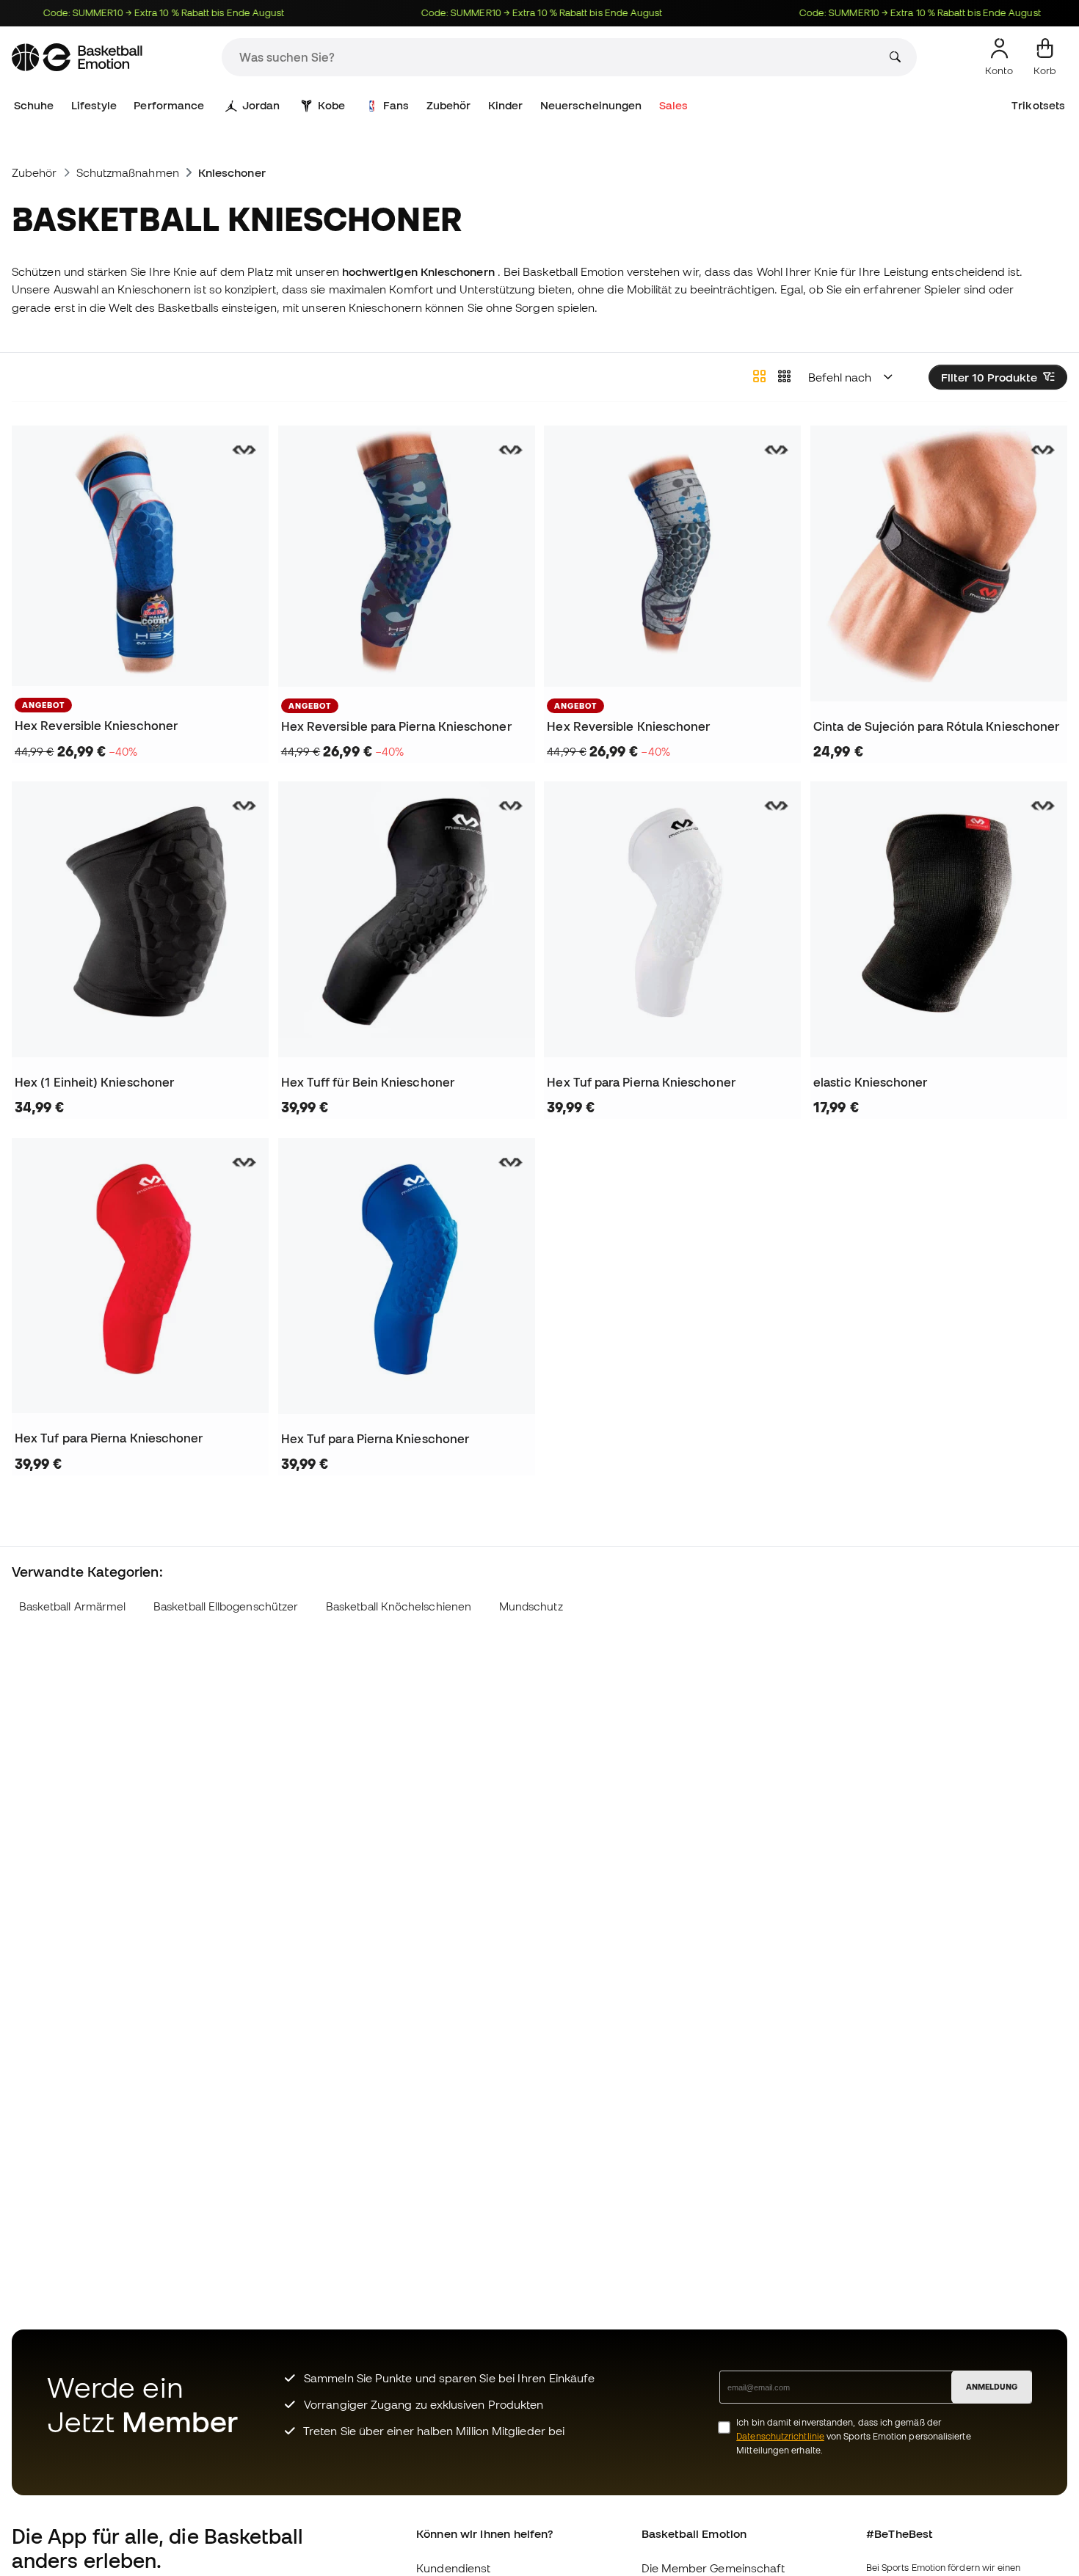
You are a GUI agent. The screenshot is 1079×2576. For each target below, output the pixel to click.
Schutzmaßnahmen (128, 172)
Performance (169, 105)
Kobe (331, 105)
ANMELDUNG (992, 2387)
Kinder (505, 105)
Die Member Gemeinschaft (713, 2568)
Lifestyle (94, 105)
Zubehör (449, 105)
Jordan (261, 105)
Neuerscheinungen (591, 105)
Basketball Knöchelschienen (399, 1606)
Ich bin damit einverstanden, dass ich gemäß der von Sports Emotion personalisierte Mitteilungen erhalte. (853, 2436)
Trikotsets (1038, 105)
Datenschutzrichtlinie (780, 2436)
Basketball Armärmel (72, 1606)
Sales (673, 105)
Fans (396, 105)
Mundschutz (531, 1606)
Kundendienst (453, 2568)
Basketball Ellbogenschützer (226, 1606)
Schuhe (34, 105)
